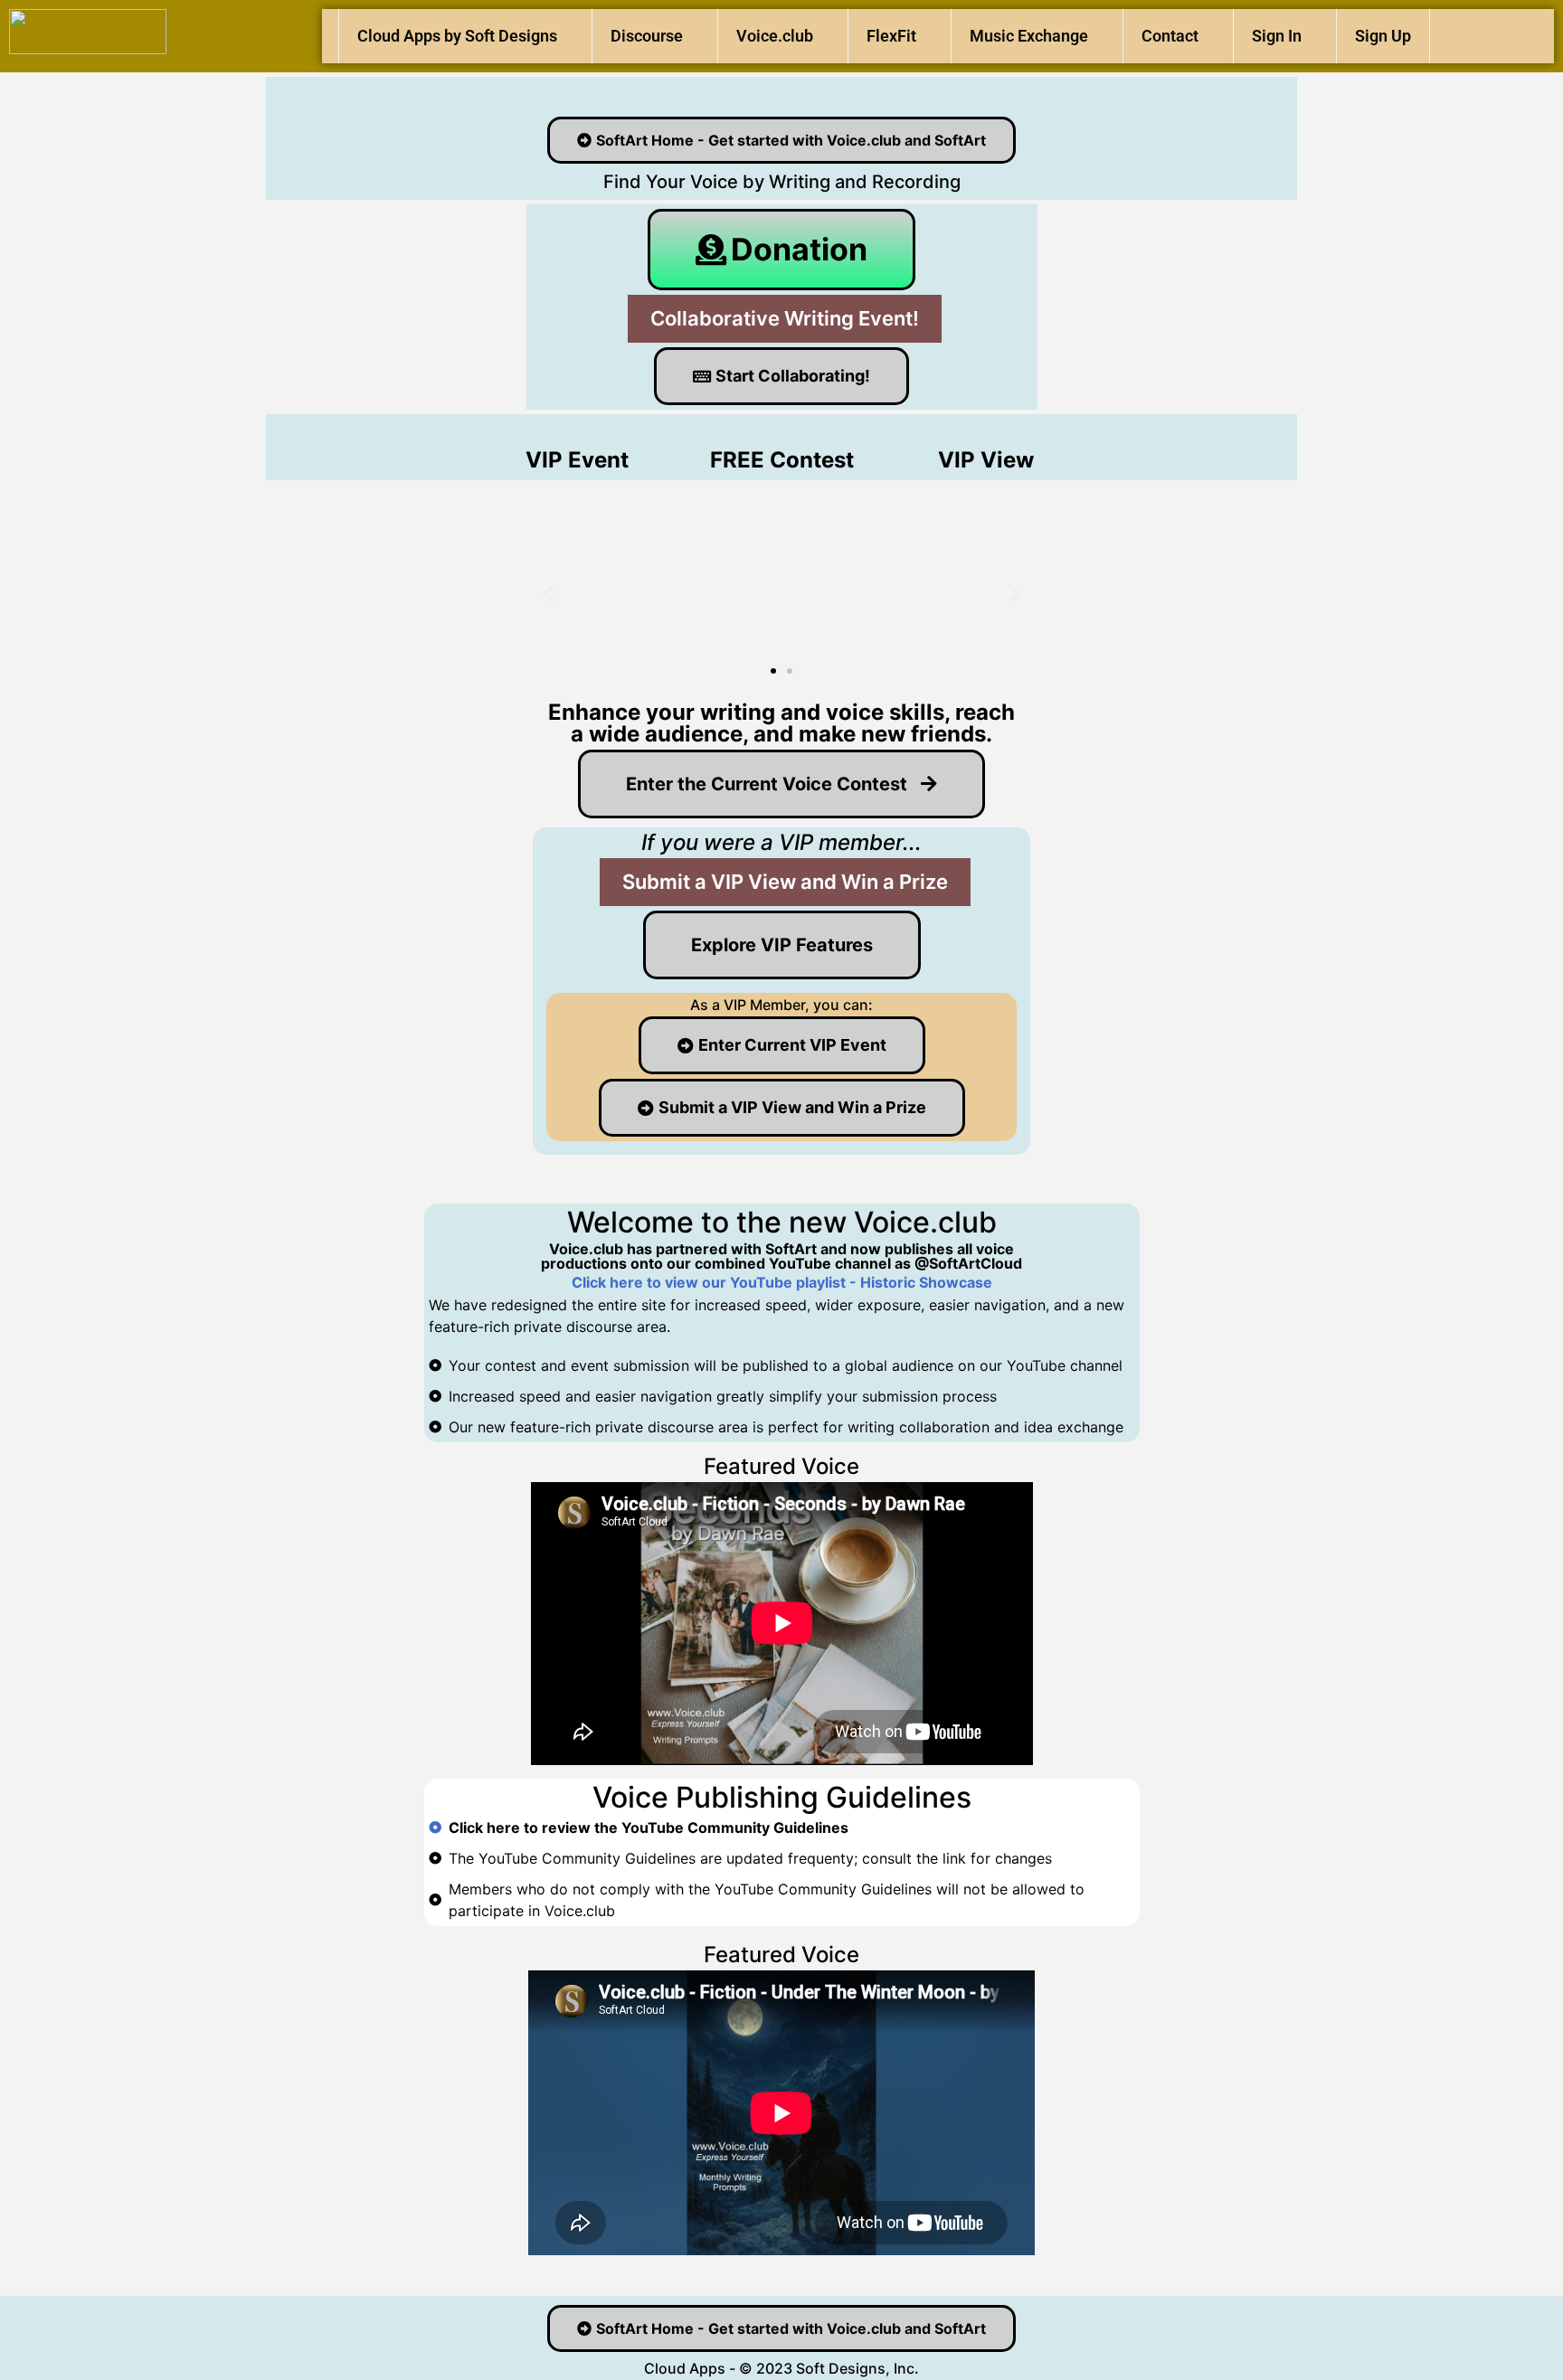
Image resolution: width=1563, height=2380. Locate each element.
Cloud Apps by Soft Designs (457, 36)
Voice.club (775, 36)
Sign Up (1383, 36)
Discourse (647, 36)
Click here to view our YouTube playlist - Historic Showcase (782, 1282)
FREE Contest (782, 460)
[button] (549, 594)
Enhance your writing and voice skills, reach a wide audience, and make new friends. (781, 723)
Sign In (1277, 36)
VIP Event (577, 460)
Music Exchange (1029, 36)
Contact (1170, 36)
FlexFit (891, 36)
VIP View (986, 460)
